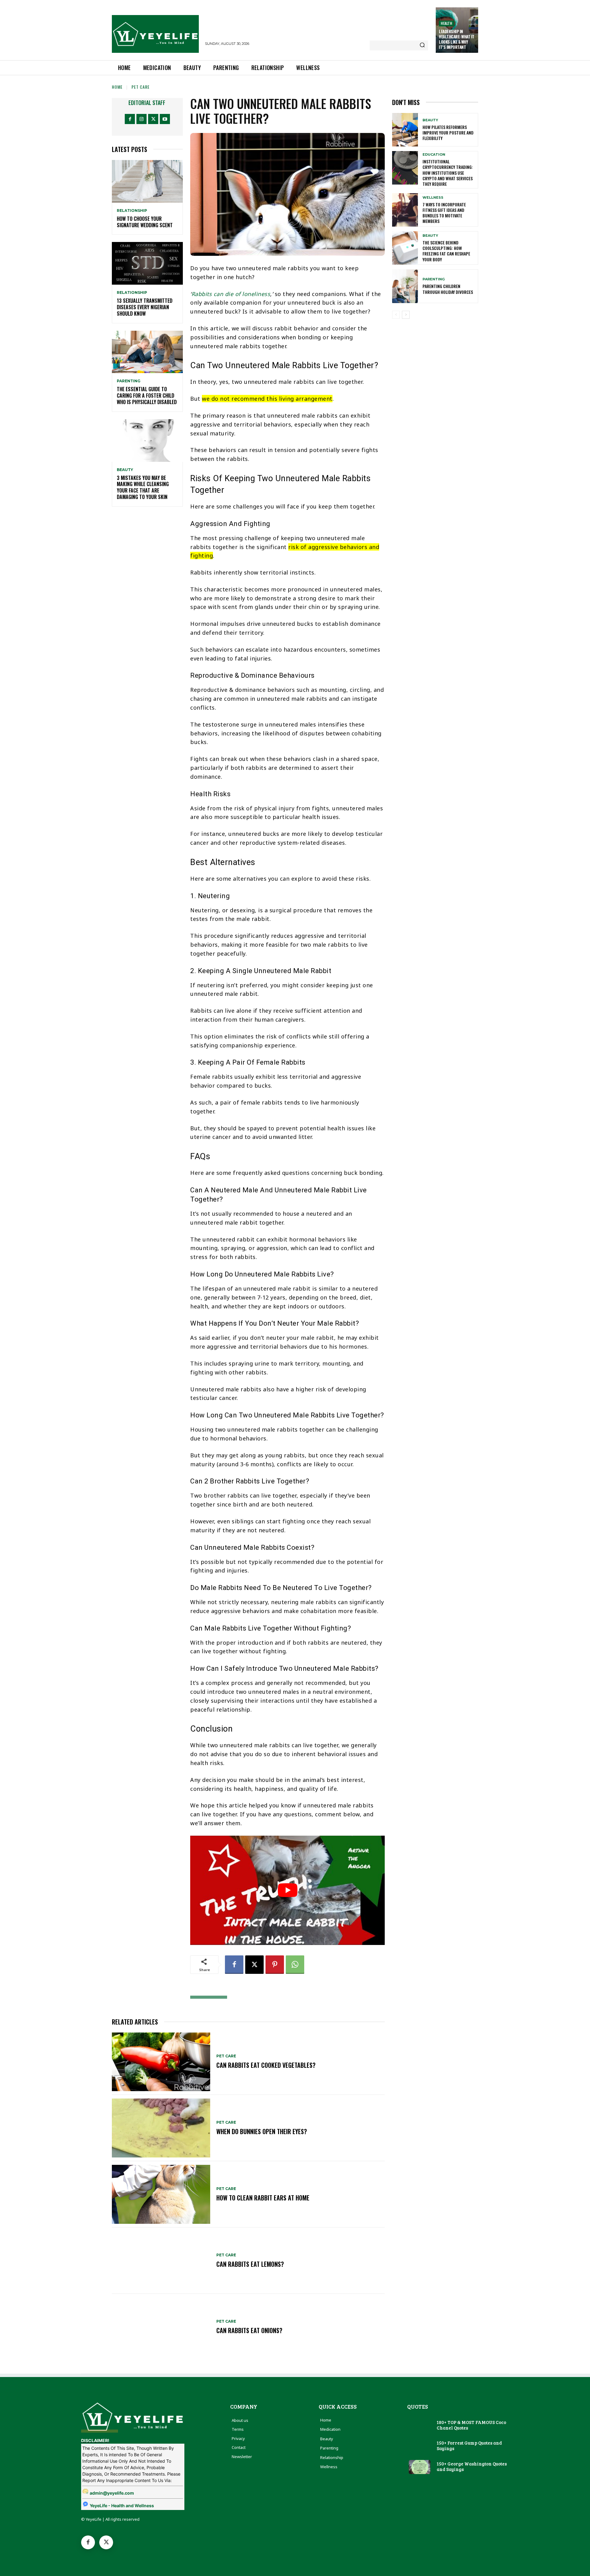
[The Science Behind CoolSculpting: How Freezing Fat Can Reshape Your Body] (405, 248)
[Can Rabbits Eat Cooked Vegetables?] (161, 2062)
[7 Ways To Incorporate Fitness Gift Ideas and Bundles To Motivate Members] (405, 210)
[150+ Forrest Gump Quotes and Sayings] (420, 2446)
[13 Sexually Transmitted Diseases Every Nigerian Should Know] (147, 263)
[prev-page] (396, 315)
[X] (153, 119)
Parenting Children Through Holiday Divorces (448, 289)
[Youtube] (165, 119)
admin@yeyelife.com (112, 2493)
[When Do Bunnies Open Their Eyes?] (161, 2128)
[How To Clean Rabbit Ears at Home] (161, 2194)
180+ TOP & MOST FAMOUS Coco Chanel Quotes (471, 2425)
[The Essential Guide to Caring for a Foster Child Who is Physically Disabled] (147, 352)
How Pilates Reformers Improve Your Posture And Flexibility (448, 133)
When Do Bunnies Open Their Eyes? (262, 2131)
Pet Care (141, 87)
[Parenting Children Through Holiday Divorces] (405, 286)
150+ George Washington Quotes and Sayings (472, 2466)
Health (446, 23)
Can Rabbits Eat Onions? (249, 2330)
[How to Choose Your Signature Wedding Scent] (147, 181)
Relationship (132, 211)
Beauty (125, 470)
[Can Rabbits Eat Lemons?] (161, 2261)
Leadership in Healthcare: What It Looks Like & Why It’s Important (457, 39)
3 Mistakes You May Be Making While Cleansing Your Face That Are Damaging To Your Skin (143, 487)
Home (117, 87)
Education (434, 155)
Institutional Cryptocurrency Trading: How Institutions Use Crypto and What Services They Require (448, 173)
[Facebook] (130, 119)
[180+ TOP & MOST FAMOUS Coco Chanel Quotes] (420, 2426)
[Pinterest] (275, 1965)
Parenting (129, 381)
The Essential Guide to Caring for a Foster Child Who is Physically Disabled (147, 396)
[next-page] (406, 315)
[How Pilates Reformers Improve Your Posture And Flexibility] (405, 130)
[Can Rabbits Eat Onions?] (161, 2327)
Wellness (433, 198)
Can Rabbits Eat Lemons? (250, 2264)
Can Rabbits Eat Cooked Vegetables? (266, 2065)
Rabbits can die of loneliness (231, 294)
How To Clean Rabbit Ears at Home (263, 2198)
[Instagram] (142, 119)
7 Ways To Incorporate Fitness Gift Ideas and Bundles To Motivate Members (444, 213)
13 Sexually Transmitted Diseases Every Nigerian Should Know (145, 307)
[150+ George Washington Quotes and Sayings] (420, 2467)
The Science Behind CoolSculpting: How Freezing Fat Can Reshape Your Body (446, 251)
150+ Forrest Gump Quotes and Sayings (469, 2445)
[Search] (422, 45)
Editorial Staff (147, 103)
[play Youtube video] (287, 1890)
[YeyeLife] (155, 34)
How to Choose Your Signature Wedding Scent (145, 222)
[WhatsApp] (295, 1965)
